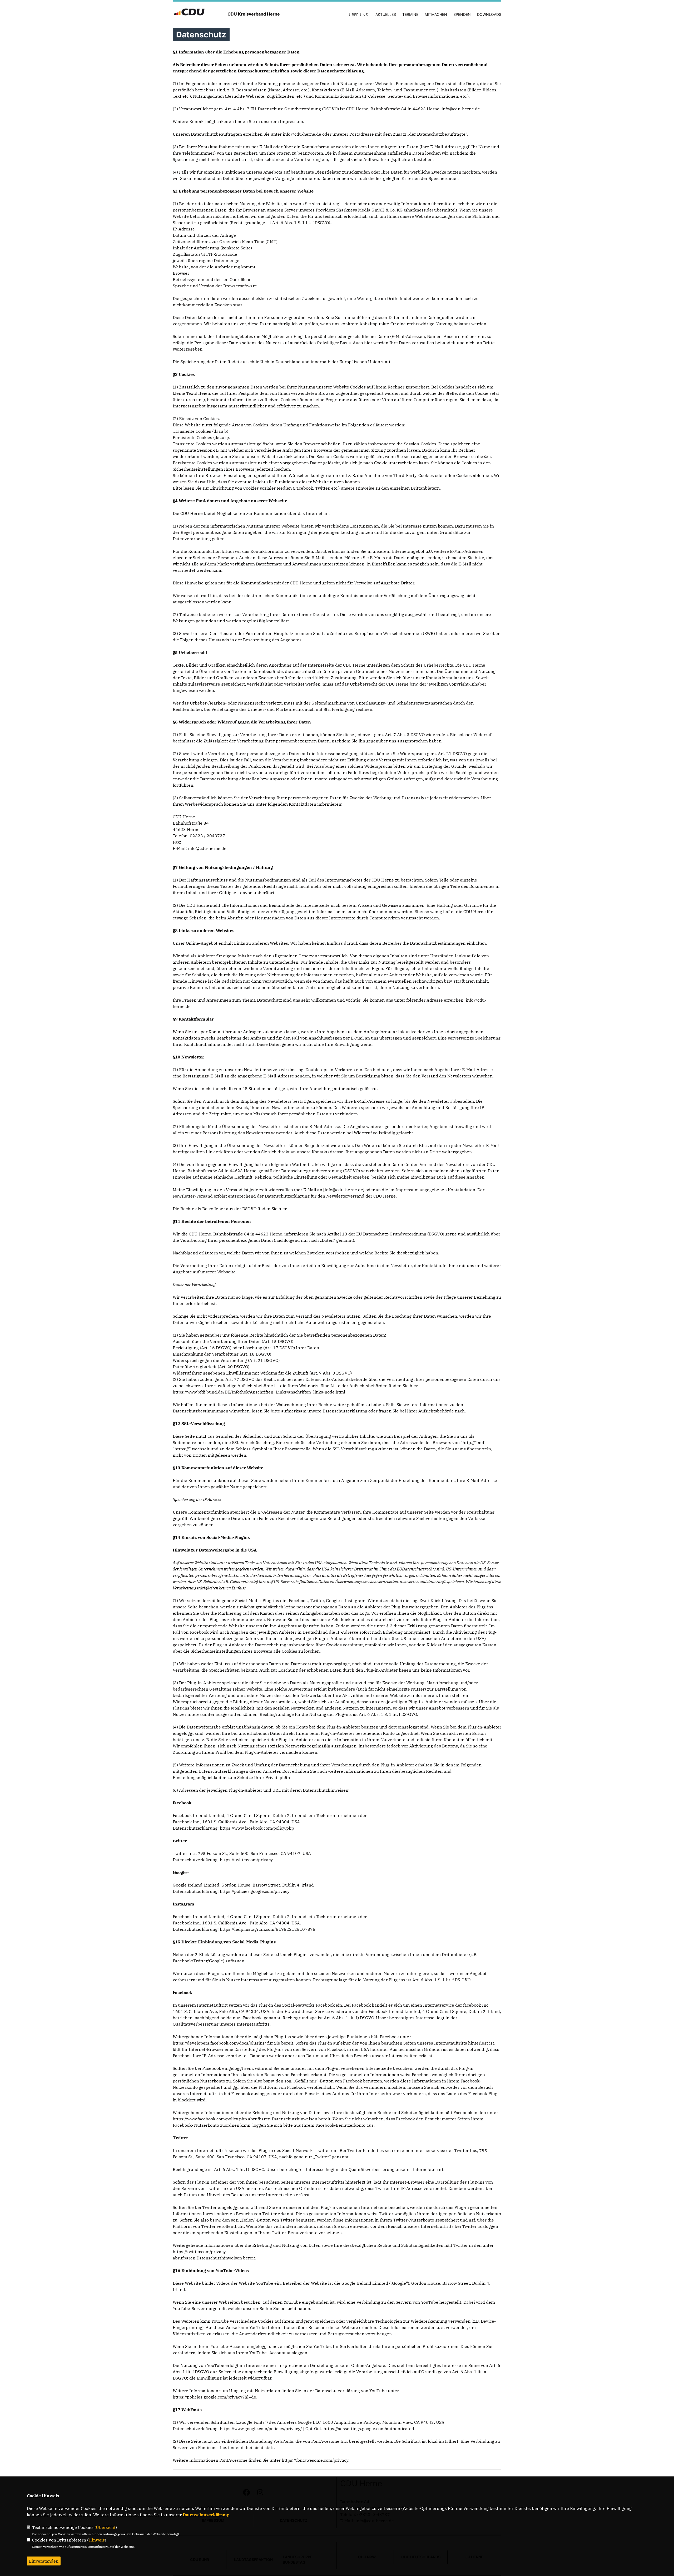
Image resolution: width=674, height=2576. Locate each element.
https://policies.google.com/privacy (255, 1891)
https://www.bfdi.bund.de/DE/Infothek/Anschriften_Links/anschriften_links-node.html (259, 1392)
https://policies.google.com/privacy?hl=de (214, 2397)
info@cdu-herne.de (461, 109)
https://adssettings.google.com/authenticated (369, 2429)
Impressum (291, 121)
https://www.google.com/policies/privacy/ (261, 2429)
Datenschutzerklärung (206, 2515)
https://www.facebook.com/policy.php (257, 1828)
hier (282, 1209)
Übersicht (106, 2527)
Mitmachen (436, 14)
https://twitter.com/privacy (246, 1860)
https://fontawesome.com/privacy (315, 2460)
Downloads (489, 14)
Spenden (462, 14)
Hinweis (97, 2540)
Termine (410, 14)
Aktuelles (386, 14)
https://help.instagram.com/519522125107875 (268, 1929)
